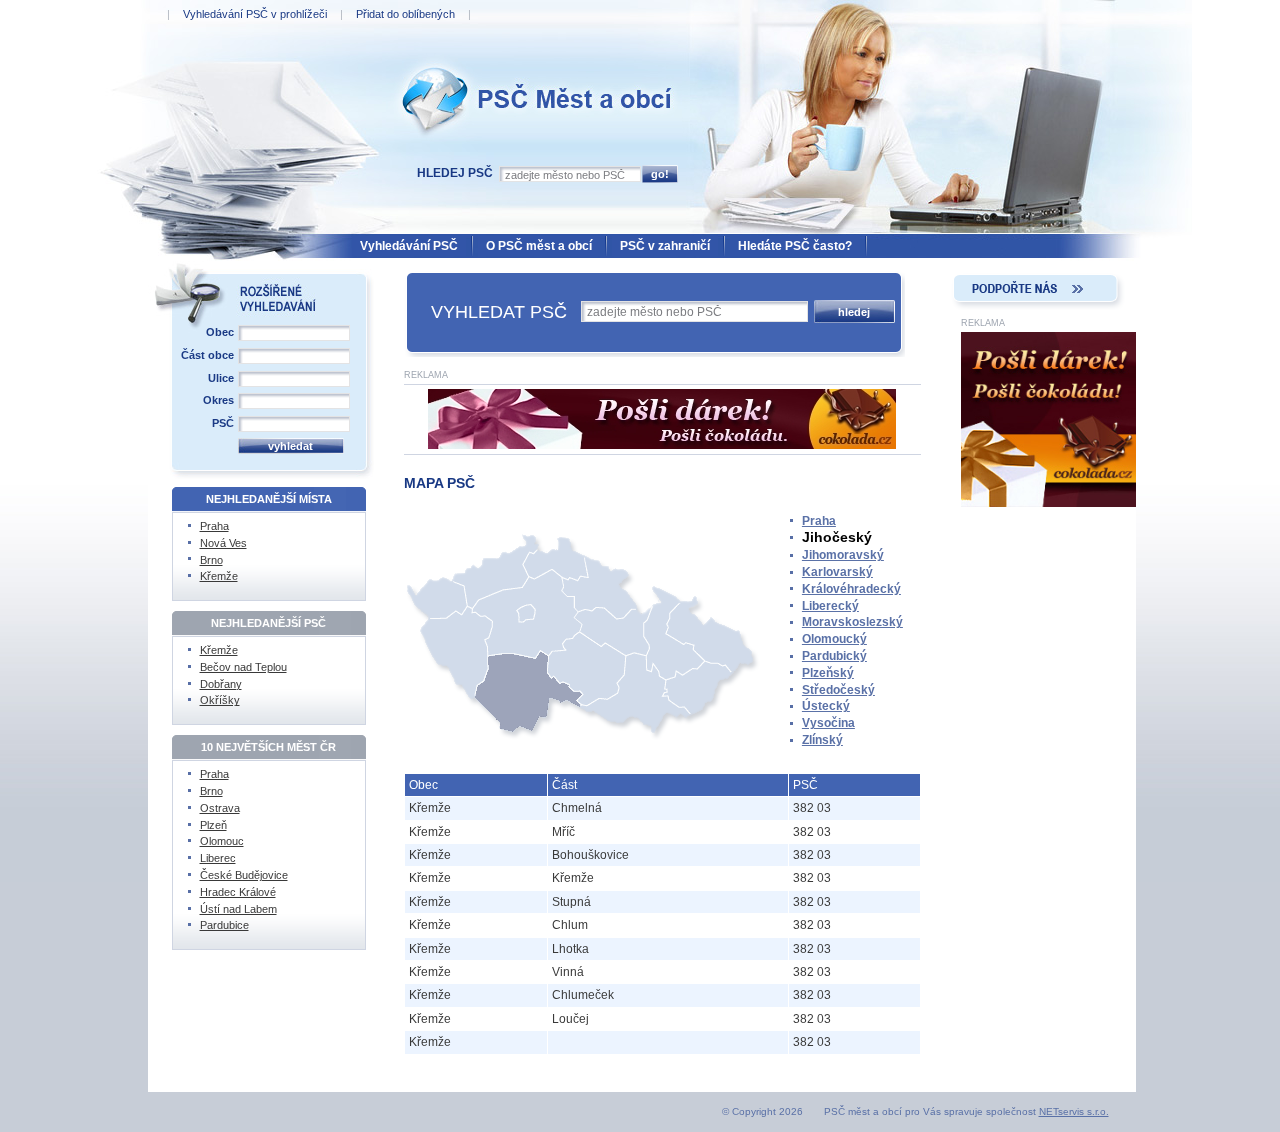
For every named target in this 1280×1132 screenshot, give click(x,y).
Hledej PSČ (455, 173)
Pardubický (834, 656)
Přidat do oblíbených (405, 14)
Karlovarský (837, 572)
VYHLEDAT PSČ (499, 312)
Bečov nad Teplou (243, 667)
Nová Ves (223, 543)
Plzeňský (828, 673)
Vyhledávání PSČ (409, 246)
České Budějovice (244, 875)
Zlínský (822, 740)
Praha (819, 521)
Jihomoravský (843, 555)
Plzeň (213, 825)
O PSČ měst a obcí (539, 246)
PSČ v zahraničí (665, 246)
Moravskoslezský (852, 622)
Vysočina (828, 723)
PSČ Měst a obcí (441, 61)
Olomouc (222, 841)
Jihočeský (837, 537)
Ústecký (826, 706)
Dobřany (221, 684)
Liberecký (830, 606)
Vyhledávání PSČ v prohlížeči (255, 14)
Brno (211, 560)
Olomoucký (834, 639)
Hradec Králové (238, 892)
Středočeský (838, 690)
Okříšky (220, 700)
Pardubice (224, 925)
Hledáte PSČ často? (795, 246)
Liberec (218, 858)
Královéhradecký (851, 589)
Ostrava (220, 808)
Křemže (219, 576)
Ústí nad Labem (238, 909)
